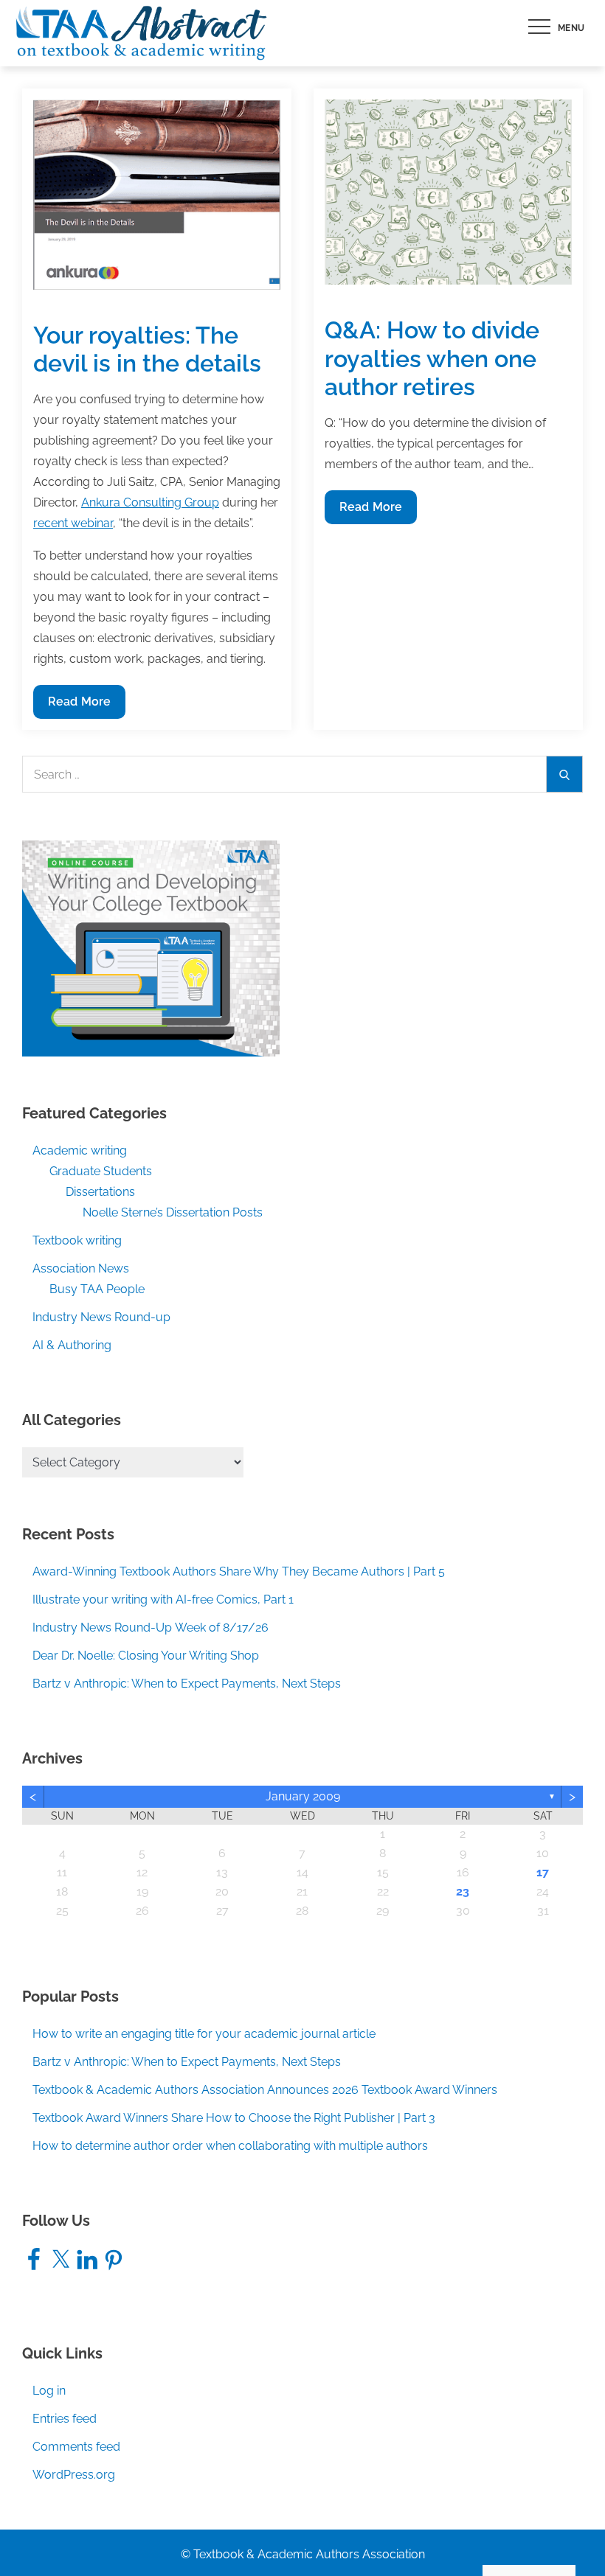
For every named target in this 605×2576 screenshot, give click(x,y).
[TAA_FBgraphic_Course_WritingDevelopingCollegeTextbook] (151, 948)
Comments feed (76, 2447)
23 (463, 1891)
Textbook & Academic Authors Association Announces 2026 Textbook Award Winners (265, 2090)
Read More (79, 706)
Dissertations (100, 1192)
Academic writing (80, 1151)
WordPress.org (74, 2475)
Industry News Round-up (101, 1317)
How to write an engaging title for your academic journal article (204, 2034)
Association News (81, 1268)
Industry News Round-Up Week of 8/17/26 (151, 1628)
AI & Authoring (72, 1345)
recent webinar (73, 523)
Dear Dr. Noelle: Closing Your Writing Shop (146, 1656)
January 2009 (303, 1796)
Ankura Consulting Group (150, 502)
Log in (49, 2391)
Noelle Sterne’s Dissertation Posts (173, 1212)
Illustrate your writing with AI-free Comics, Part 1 (163, 1599)
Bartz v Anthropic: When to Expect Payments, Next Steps (187, 1684)
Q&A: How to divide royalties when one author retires (432, 358)
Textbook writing (77, 1240)
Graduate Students (101, 1171)
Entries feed (65, 2419)
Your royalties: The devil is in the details (147, 349)
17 (543, 1872)
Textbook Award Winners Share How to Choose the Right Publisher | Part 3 (234, 2118)
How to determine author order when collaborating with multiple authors (230, 2146)
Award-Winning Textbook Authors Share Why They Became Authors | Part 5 (239, 1571)
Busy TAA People (97, 1289)
